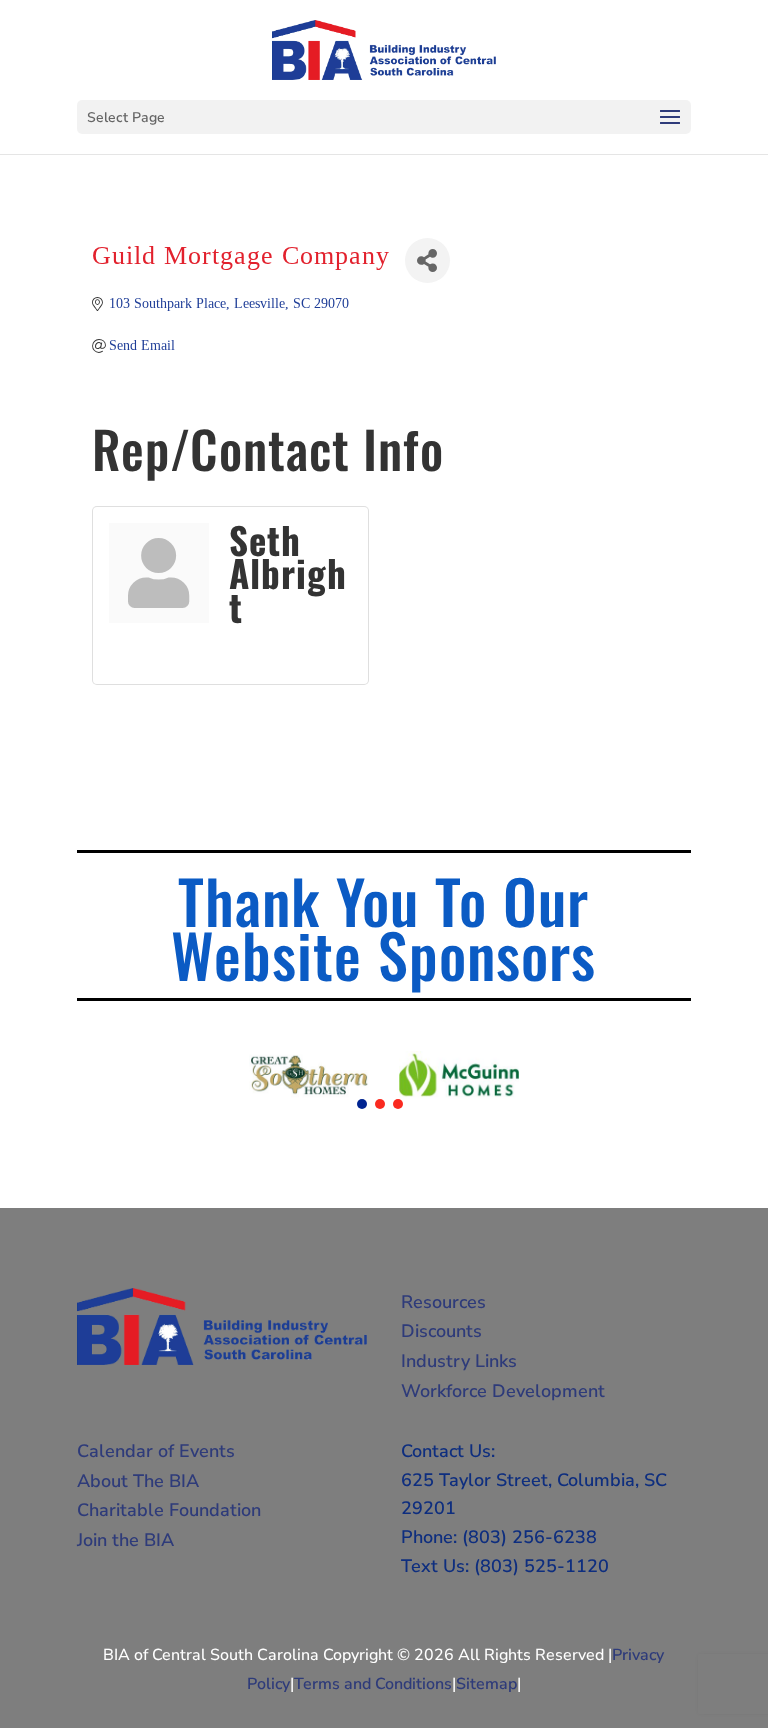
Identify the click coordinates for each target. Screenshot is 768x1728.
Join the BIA (125, 1540)
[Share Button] (427, 260)
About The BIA (138, 1481)
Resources (443, 1302)
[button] (362, 1104)
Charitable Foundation (169, 1510)
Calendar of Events (156, 1451)
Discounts (441, 1331)
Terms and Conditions (373, 1684)
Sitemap (486, 1684)
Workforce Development (503, 1391)
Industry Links (459, 1361)
